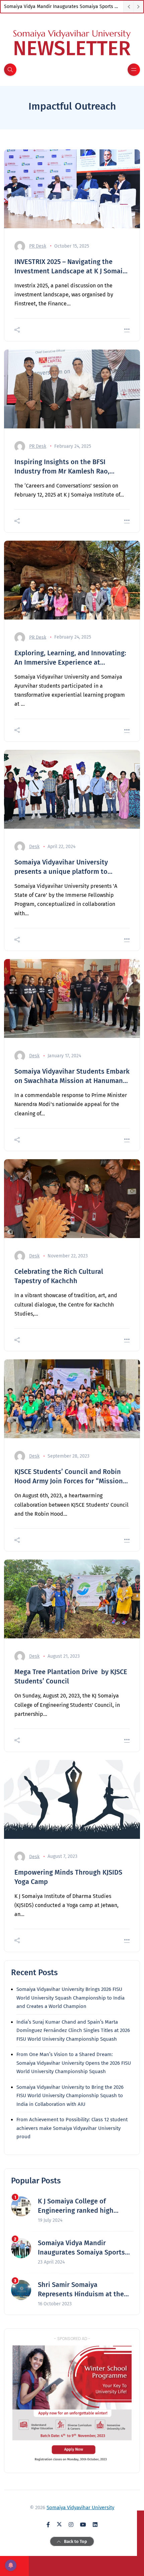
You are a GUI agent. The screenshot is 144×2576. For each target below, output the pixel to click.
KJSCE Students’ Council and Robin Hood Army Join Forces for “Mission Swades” (69, 1477)
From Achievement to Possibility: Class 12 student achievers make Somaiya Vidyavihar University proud (72, 2128)
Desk (34, 847)
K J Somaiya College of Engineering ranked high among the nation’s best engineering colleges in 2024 (82, 2206)
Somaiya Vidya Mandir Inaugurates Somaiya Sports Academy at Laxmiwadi (64, 7)
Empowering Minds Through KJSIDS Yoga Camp (68, 1877)
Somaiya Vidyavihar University (80, 2507)
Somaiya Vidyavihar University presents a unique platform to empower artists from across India (67, 867)
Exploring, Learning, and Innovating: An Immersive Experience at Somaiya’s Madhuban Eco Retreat (70, 658)
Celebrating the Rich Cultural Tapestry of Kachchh (59, 1276)
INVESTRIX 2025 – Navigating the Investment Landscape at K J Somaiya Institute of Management (72, 267)
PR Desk (38, 246)
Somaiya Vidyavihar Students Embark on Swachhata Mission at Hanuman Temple (72, 1076)
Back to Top (76, 2541)
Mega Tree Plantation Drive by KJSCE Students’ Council (71, 1676)
